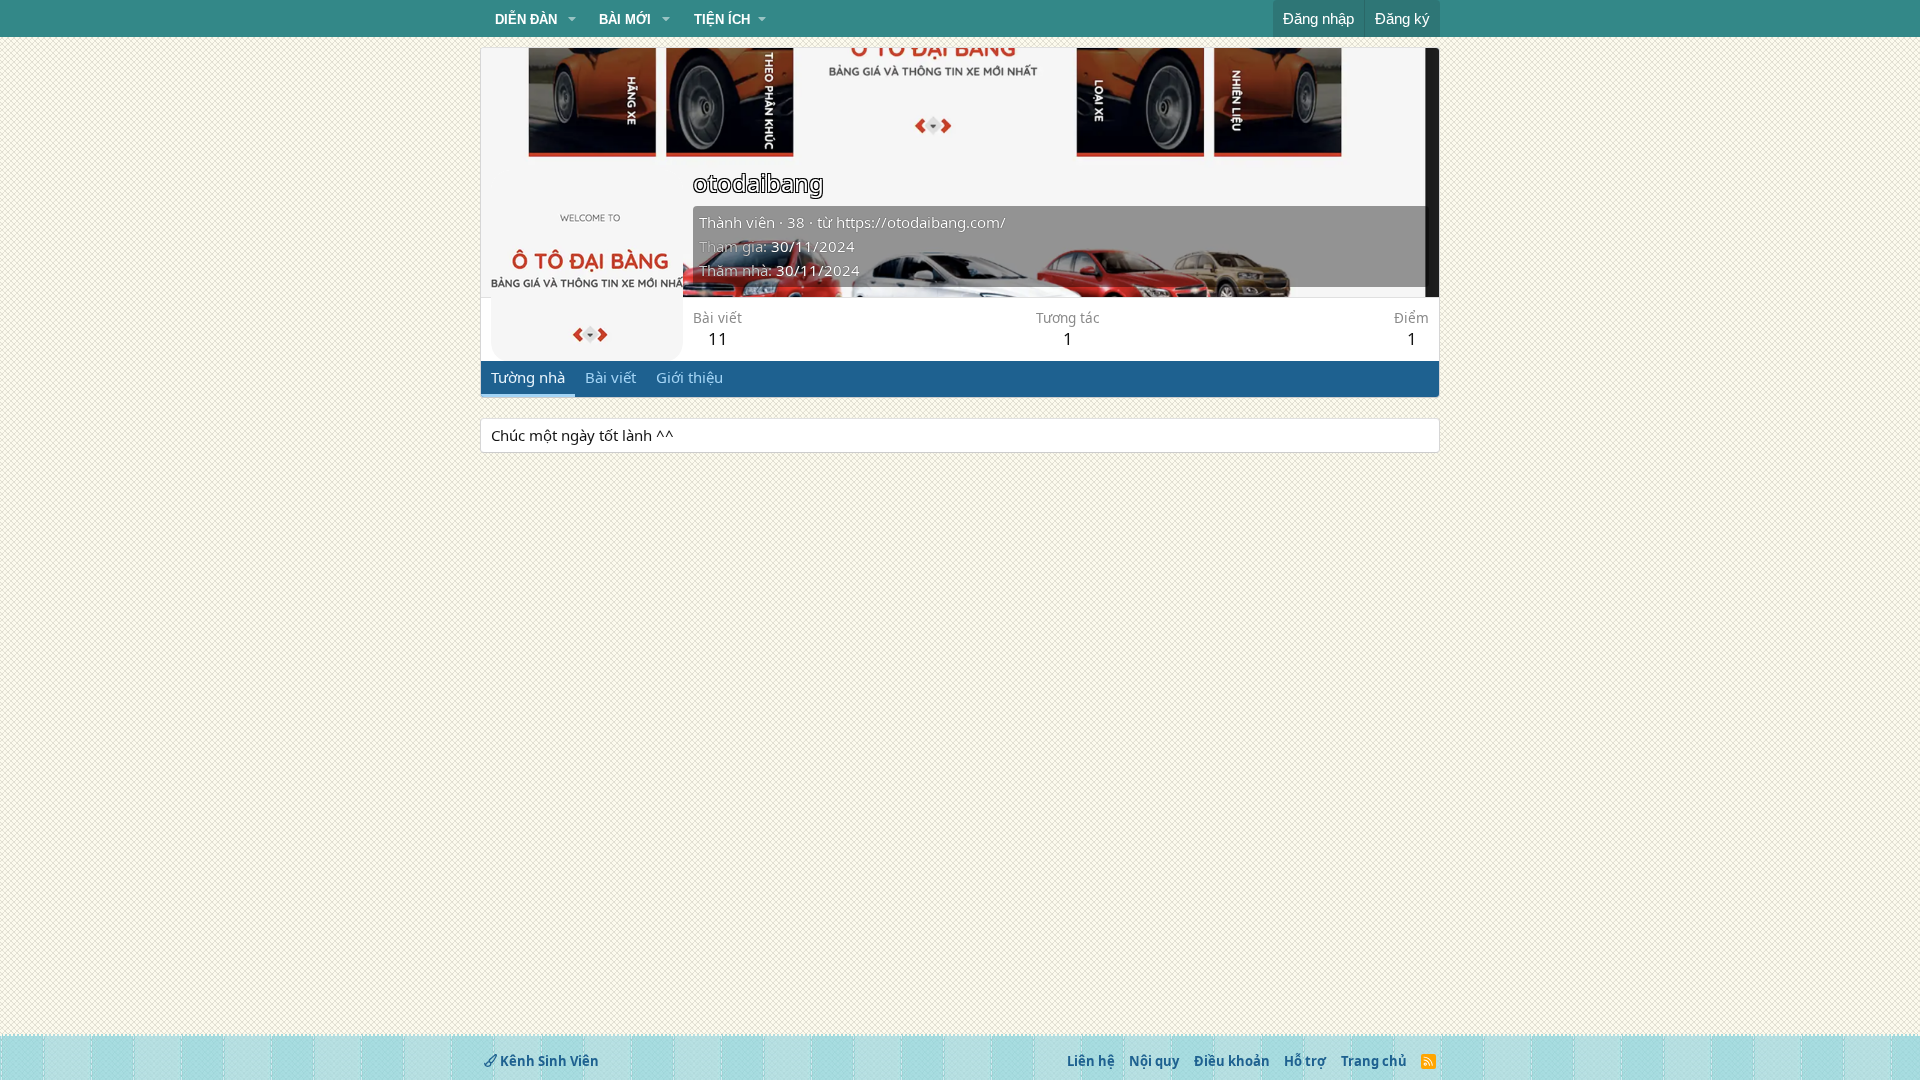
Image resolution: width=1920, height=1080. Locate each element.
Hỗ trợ (1305, 1061)
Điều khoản (1232, 1061)
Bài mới (625, 19)
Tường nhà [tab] (528, 377)
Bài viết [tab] (610, 377)
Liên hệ (1091, 1061)
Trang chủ (1374, 1061)
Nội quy (1154, 1061)
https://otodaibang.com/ (921, 222)
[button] (572, 20)
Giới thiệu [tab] (689, 377)
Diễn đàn (526, 19)
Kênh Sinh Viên (548, 1061)
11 (718, 338)
